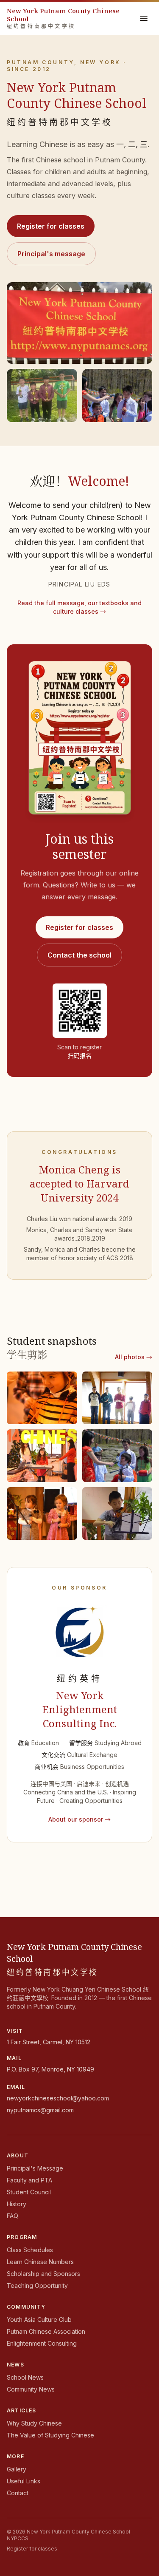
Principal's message (51, 254)
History (17, 2204)
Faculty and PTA (29, 2180)
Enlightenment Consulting (42, 2343)
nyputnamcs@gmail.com (40, 2110)
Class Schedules (30, 2250)
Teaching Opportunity (37, 2286)
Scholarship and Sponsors (43, 2274)
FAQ (13, 2216)
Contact (18, 2493)
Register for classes (51, 226)
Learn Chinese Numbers (40, 2262)
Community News (31, 2389)
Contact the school (79, 955)
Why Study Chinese (34, 2423)
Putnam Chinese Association (46, 2331)
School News (25, 2377)
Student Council (29, 2192)
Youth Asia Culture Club (39, 2320)
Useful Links (24, 2481)
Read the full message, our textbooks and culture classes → (79, 607)
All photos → (134, 1357)
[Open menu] (144, 18)
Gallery (17, 2469)
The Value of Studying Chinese (50, 2435)
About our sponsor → (79, 1819)
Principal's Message (35, 2168)
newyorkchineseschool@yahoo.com (58, 2098)
